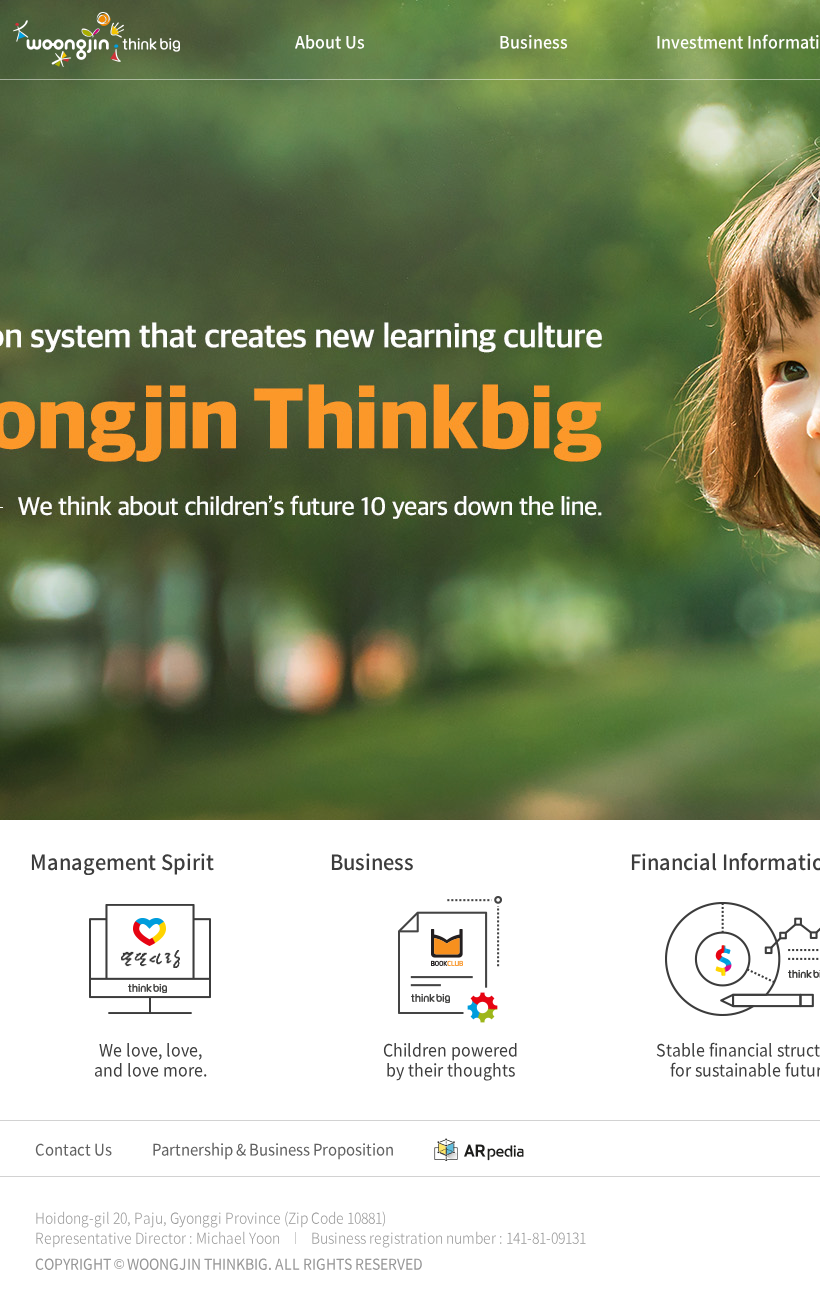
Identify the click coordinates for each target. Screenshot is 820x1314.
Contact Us (73, 1149)
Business (533, 41)
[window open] (479, 1149)
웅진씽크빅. (96, 39)
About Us (330, 41)
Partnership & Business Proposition (273, 1149)
